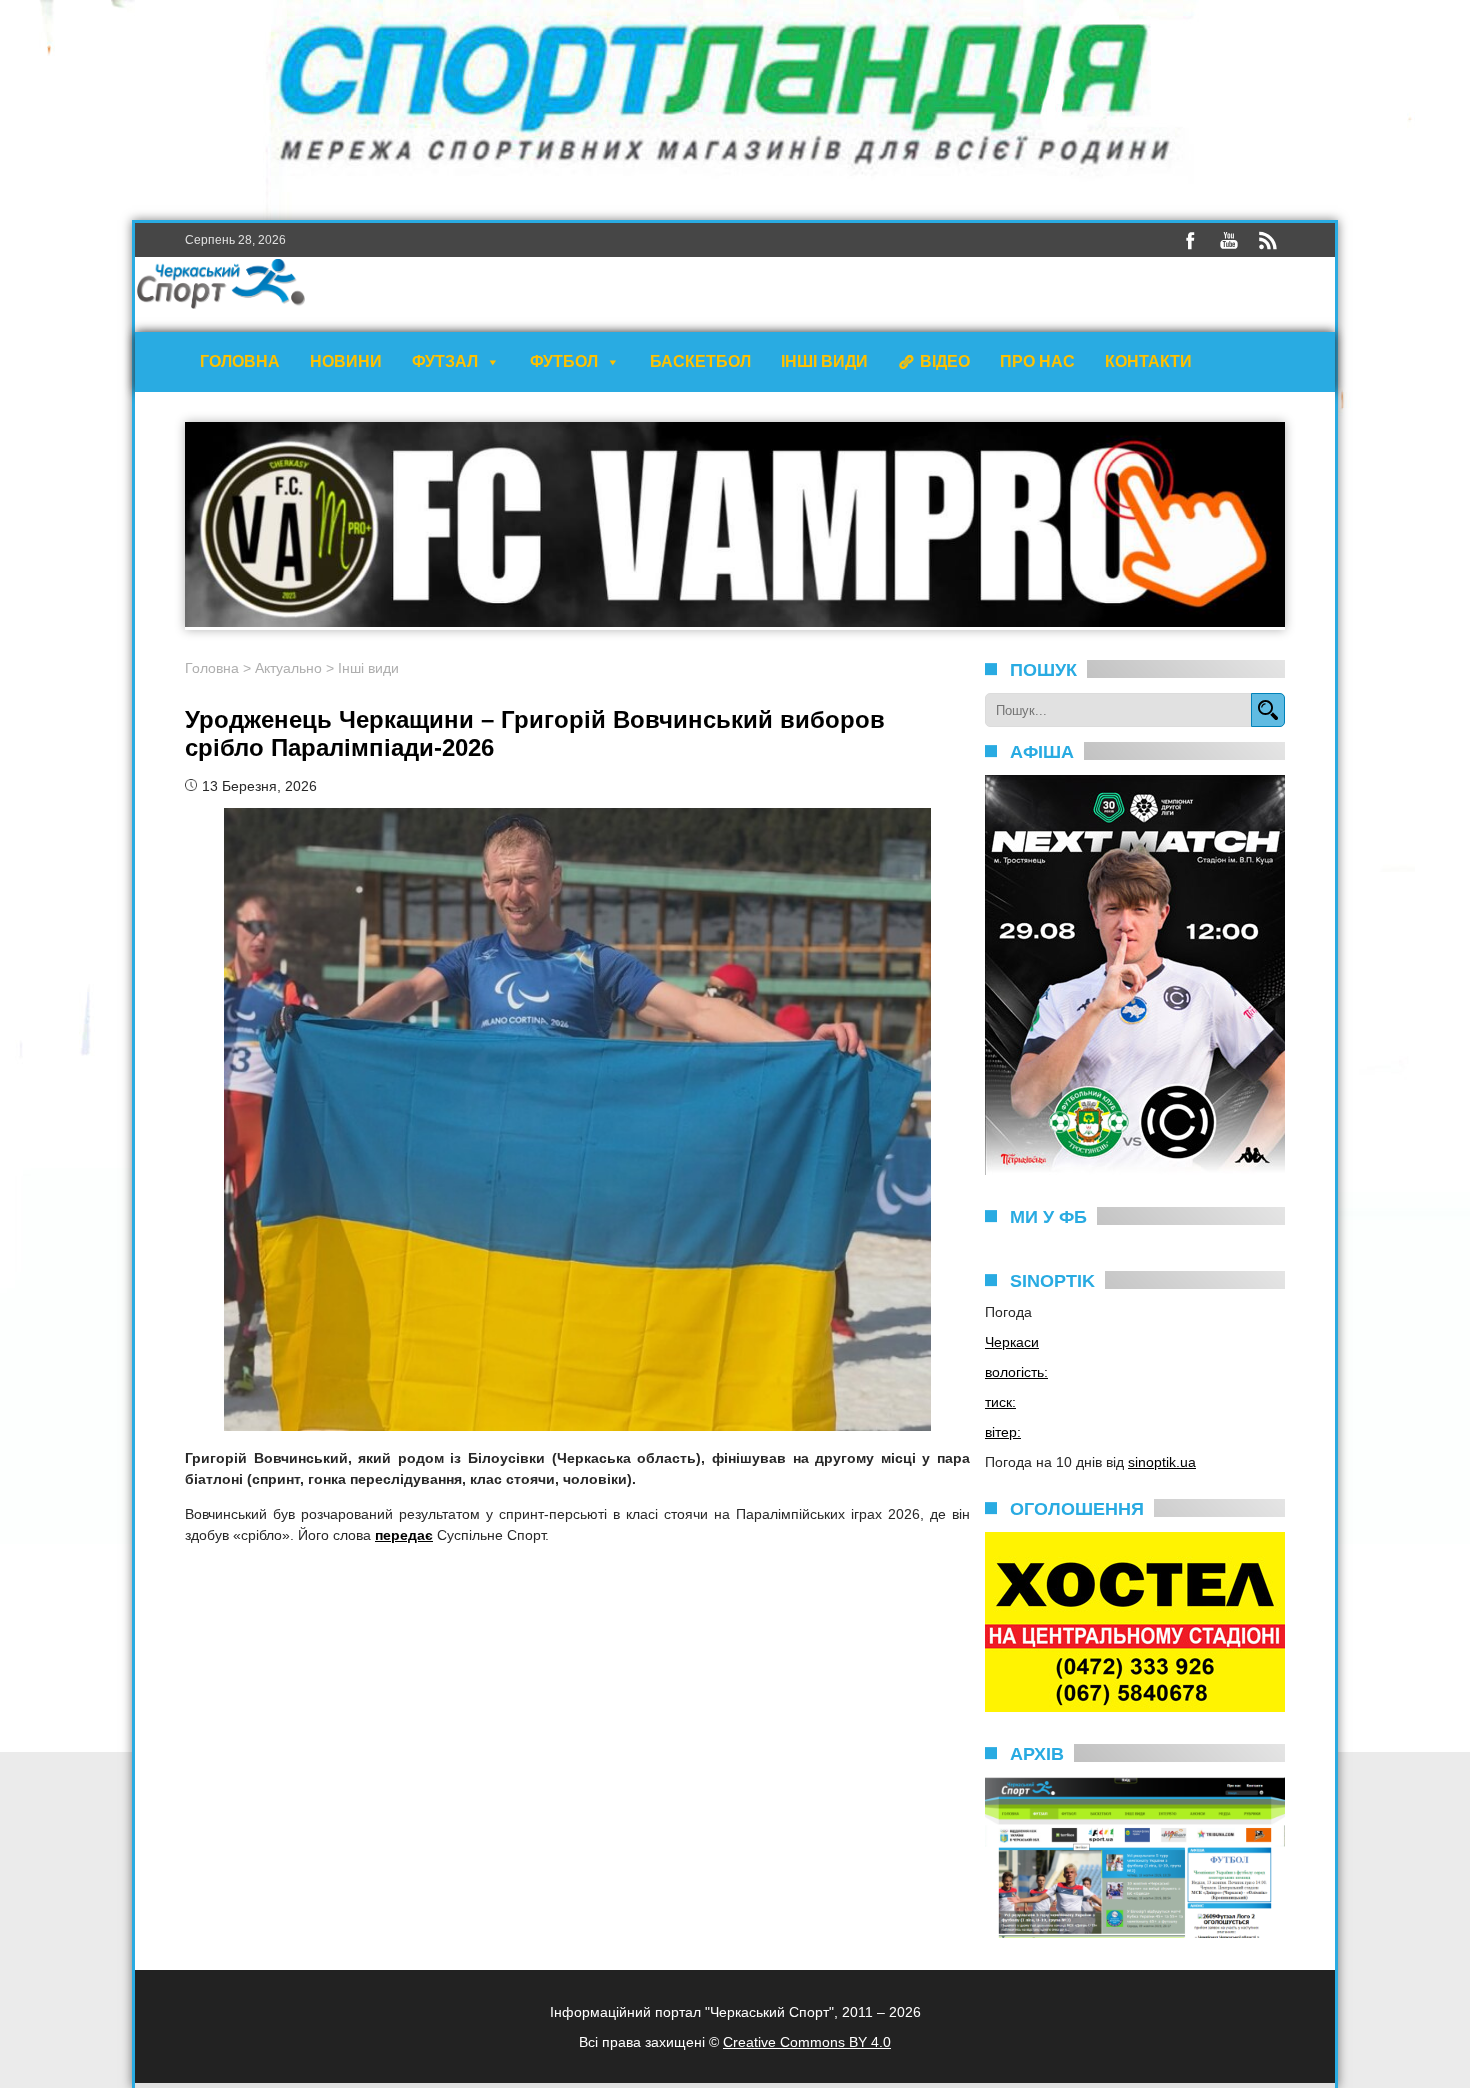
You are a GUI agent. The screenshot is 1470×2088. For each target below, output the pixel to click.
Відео (945, 361)
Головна (240, 361)
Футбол (564, 361)
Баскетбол (700, 361)
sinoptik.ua (1162, 1462)
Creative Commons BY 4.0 (807, 2042)
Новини (346, 361)
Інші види (824, 361)
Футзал (445, 361)
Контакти (1148, 361)
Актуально (288, 668)
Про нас (1037, 361)
